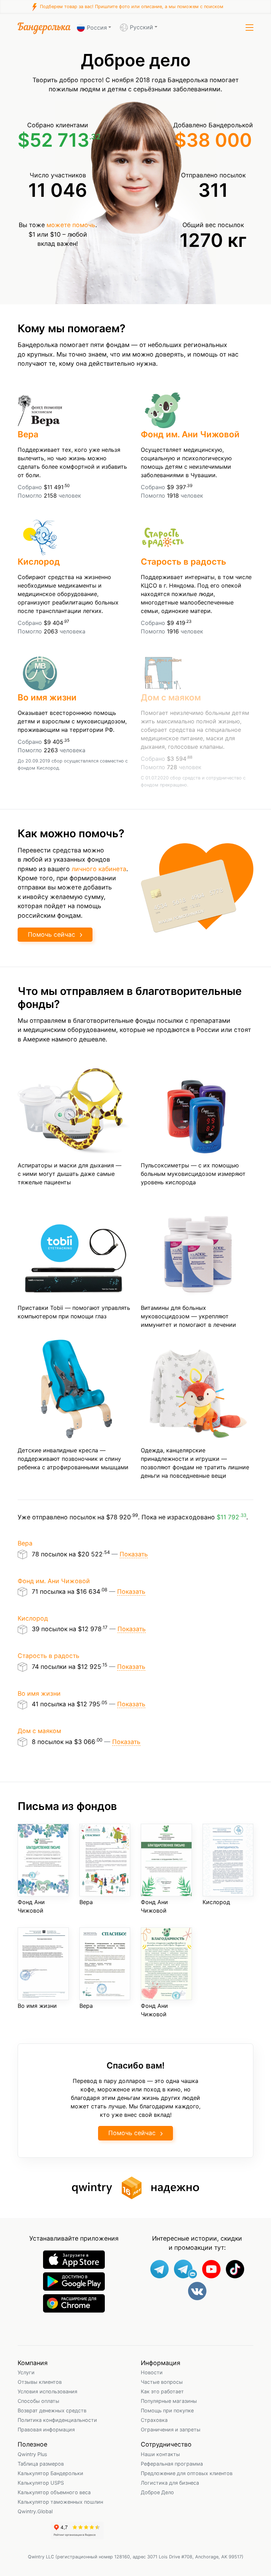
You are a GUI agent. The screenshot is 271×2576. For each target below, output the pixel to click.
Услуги (26, 2372)
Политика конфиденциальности (57, 2420)
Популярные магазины (169, 2401)
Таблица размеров (41, 2464)
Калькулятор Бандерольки (50, 2473)
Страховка (154, 2420)
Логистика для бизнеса (170, 2483)
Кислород (39, 562)
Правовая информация (46, 2429)
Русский (141, 27)
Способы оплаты (38, 2401)
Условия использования (47, 2391)
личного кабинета (99, 869)
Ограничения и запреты (171, 2429)
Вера (28, 434)
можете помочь (71, 225)
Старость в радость (183, 562)
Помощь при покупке (167, 2410)
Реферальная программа (172, 2464)
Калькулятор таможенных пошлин (60, 2502)
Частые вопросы (162, 2382)
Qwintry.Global (35, 2511)
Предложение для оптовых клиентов (187, 2473)
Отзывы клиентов (40, 2382)
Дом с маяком (171, 697)
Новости (152, 2372)
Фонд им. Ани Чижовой (190, 434)
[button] (249, 28)
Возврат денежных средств (52, 2410)
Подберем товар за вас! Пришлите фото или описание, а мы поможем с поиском (131, 7)
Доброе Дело (157, 2492)
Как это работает (162, 2391)
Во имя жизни (47, 697)
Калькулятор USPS (41, 2483)
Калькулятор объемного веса (54, 2492)
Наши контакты (160, 2454)
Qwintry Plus (32, 2454)
